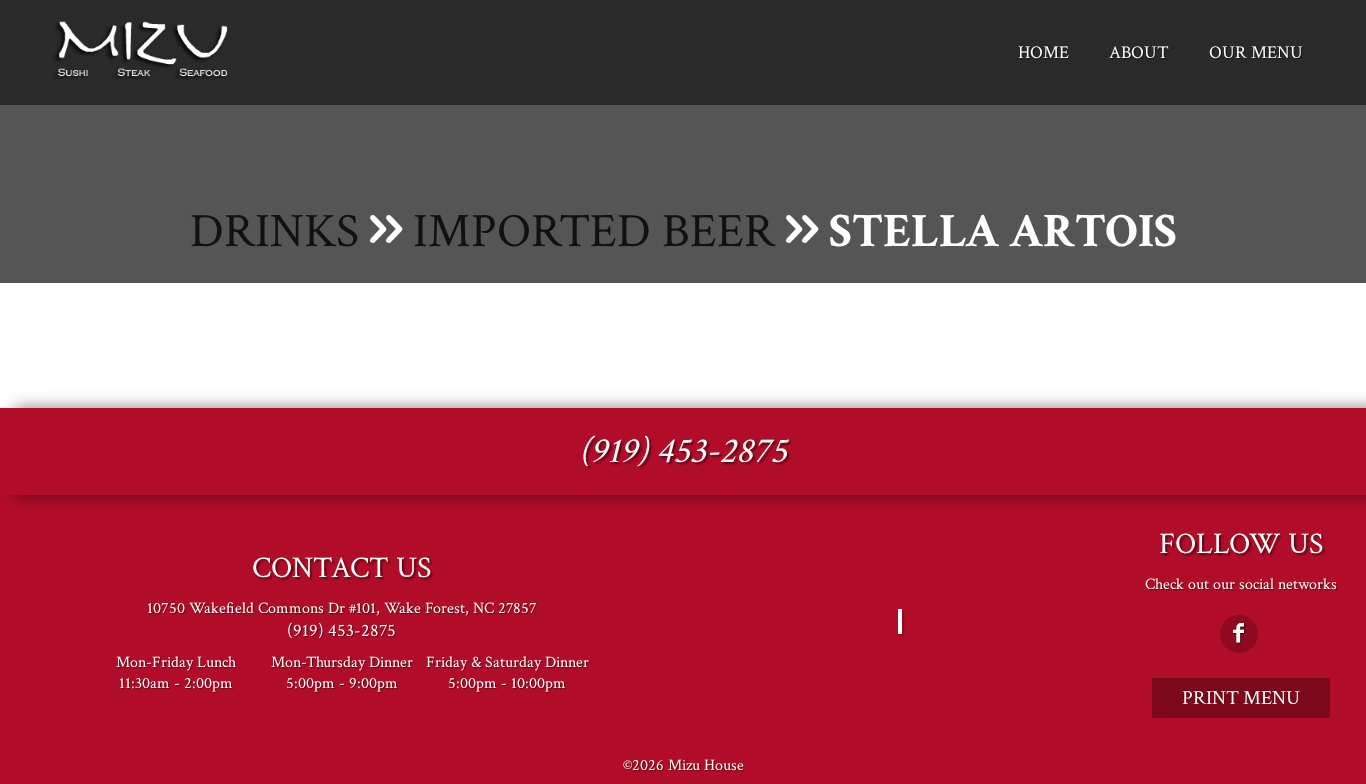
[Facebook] (1239, 634)
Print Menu (1241, 698)
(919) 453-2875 (683, 451)
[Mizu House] (143, 74)
